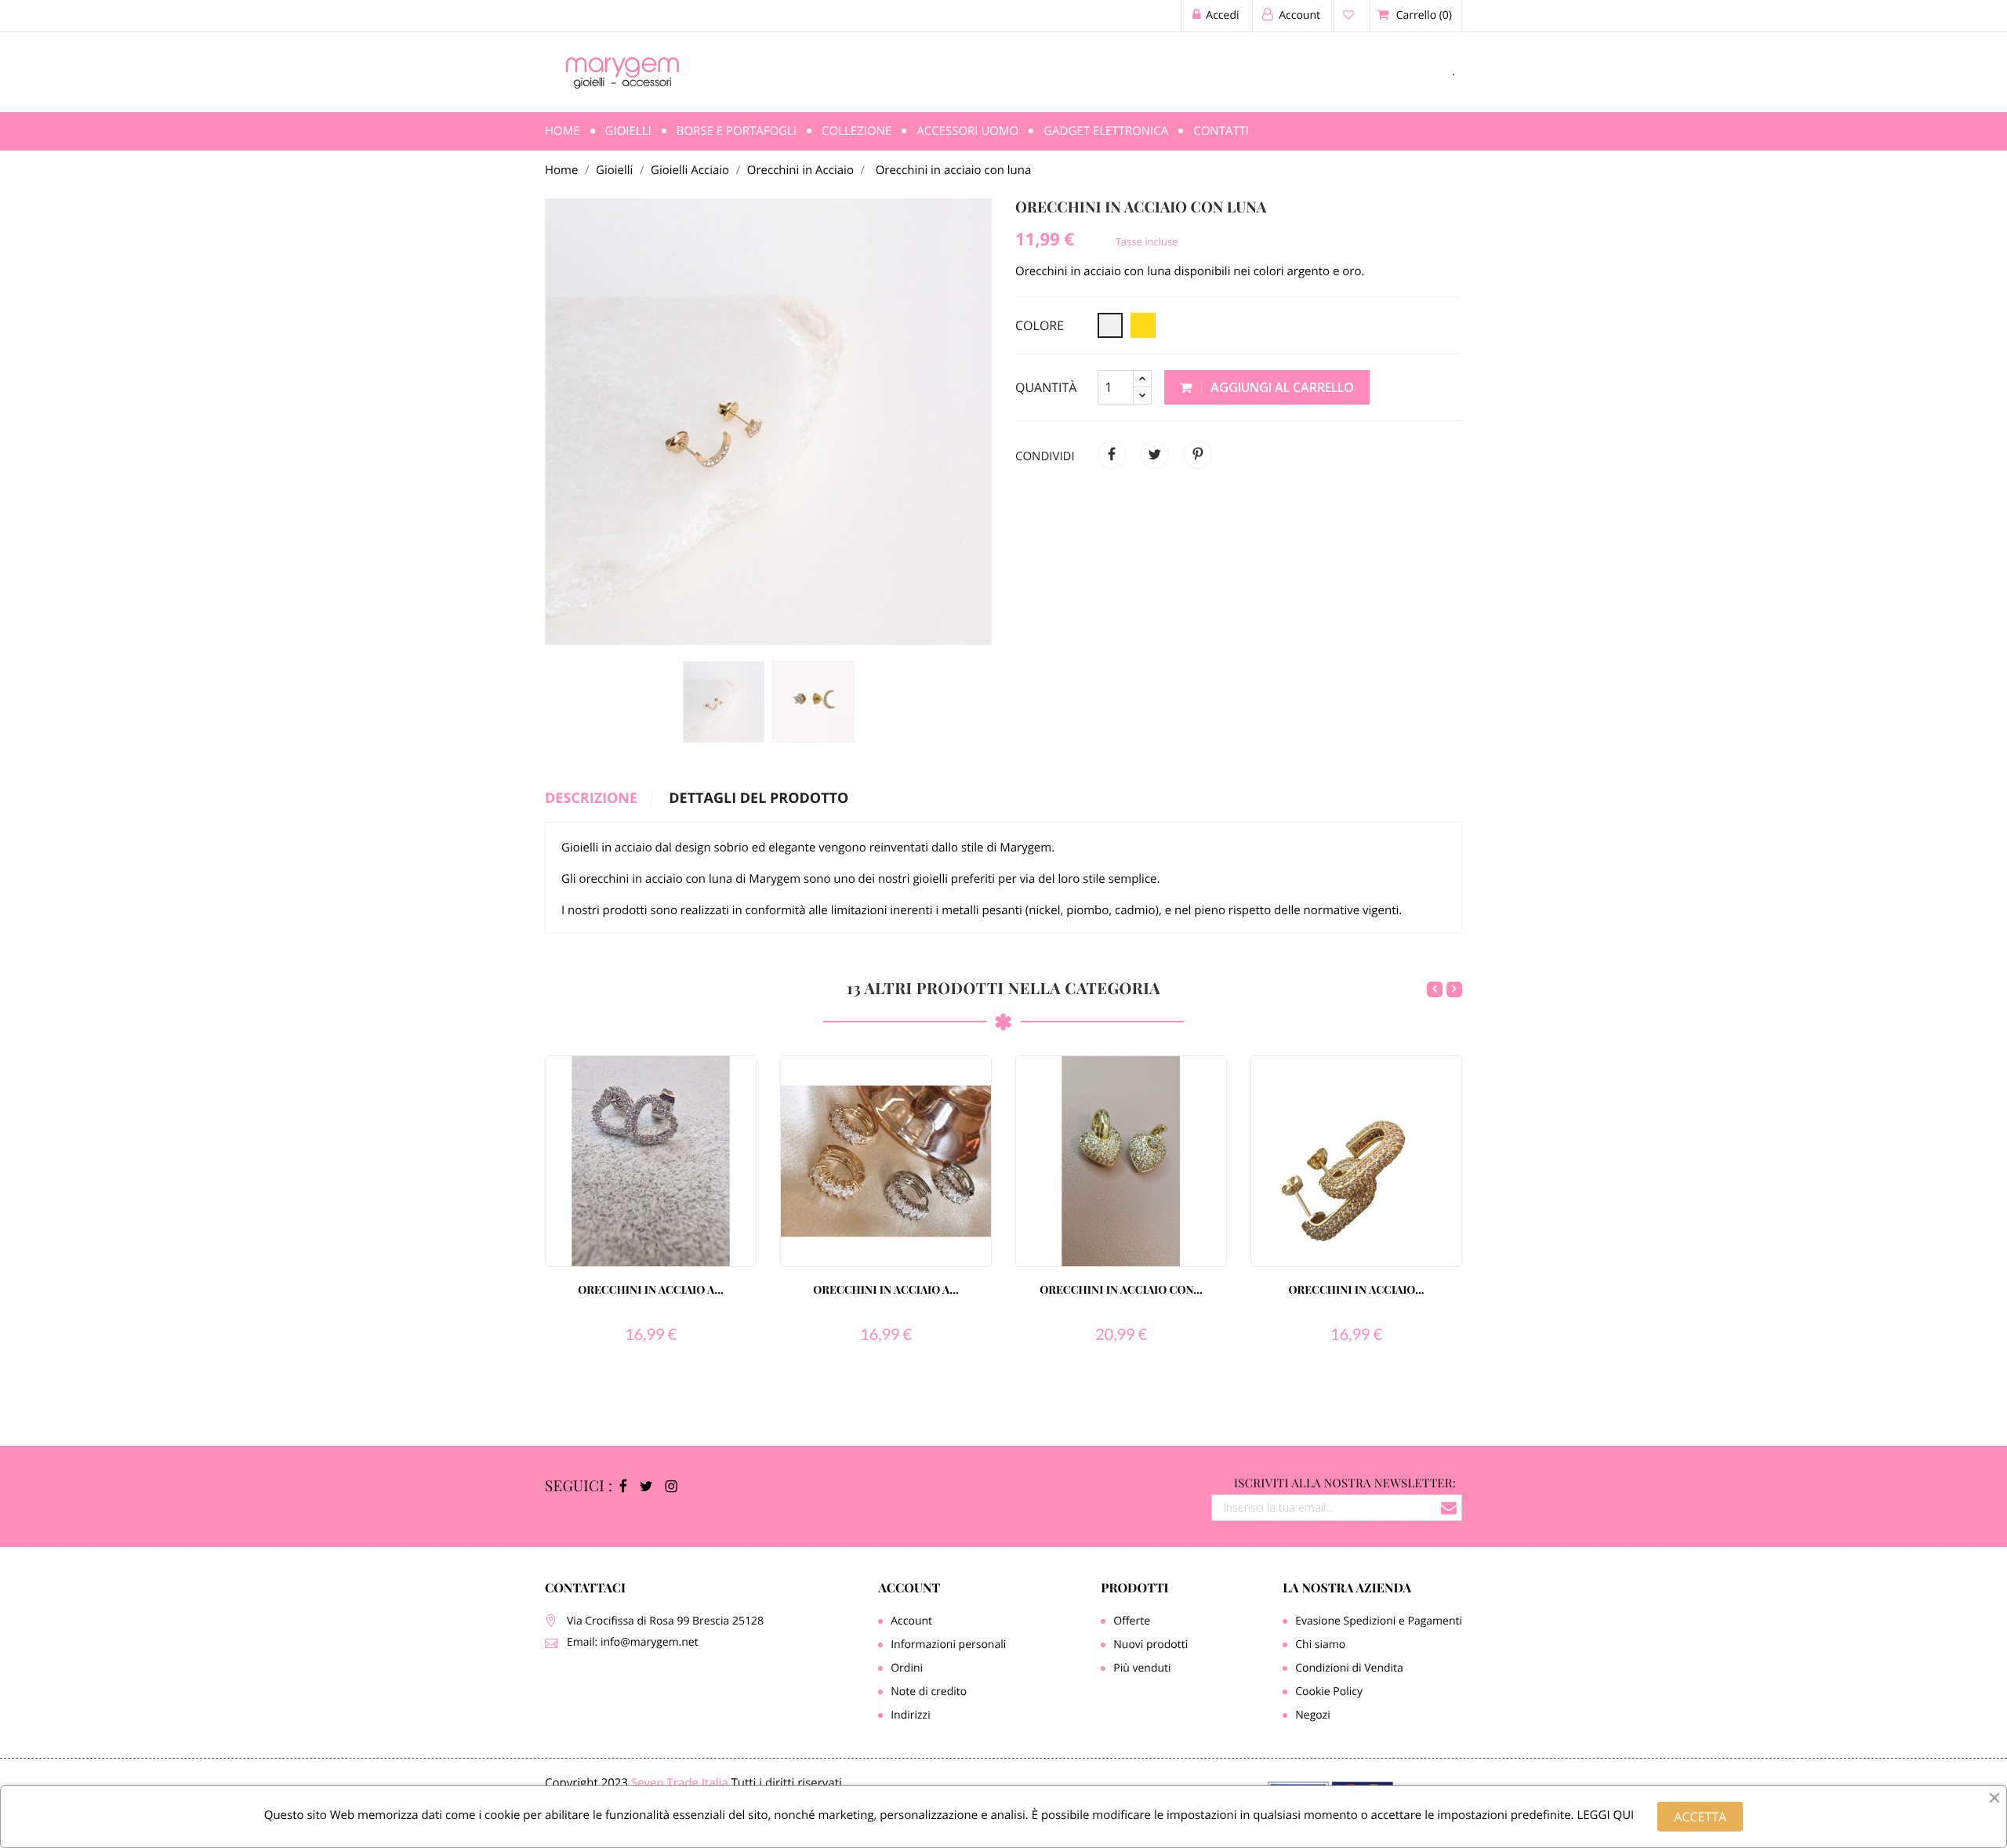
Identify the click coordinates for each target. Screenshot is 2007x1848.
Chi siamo (1320, 1645)
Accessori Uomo (967, 131)
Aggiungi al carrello (1281, 387)
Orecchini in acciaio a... (650, 1289)
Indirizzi (911, 1715)
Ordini (907, 1668)
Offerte (1132, 1621)
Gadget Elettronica (1106, 131)
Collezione (857, 131)
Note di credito (929, 1692)
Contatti (1221, 131)
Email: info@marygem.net (633, 1642)
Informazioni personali (948, 1645)
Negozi (1313, 1715)
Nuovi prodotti (1150, 1645)
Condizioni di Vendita (1349, 1668)
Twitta (1155, 455)
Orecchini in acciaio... (1356, 1289)
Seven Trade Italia (680, 1783)
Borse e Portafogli (737, 131)
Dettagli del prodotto (759, 799)
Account (909, 1588)
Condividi (1112, 455)
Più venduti (1142, 1668)
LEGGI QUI (1604, 1815)
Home (563, 131)
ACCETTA (1700, 1817)
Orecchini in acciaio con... (1121, 1289)
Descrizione (591, 799)
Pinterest (1198, 455)
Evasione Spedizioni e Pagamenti (1379, 1621)
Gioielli (628, 131)
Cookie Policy (1329, 1692)
